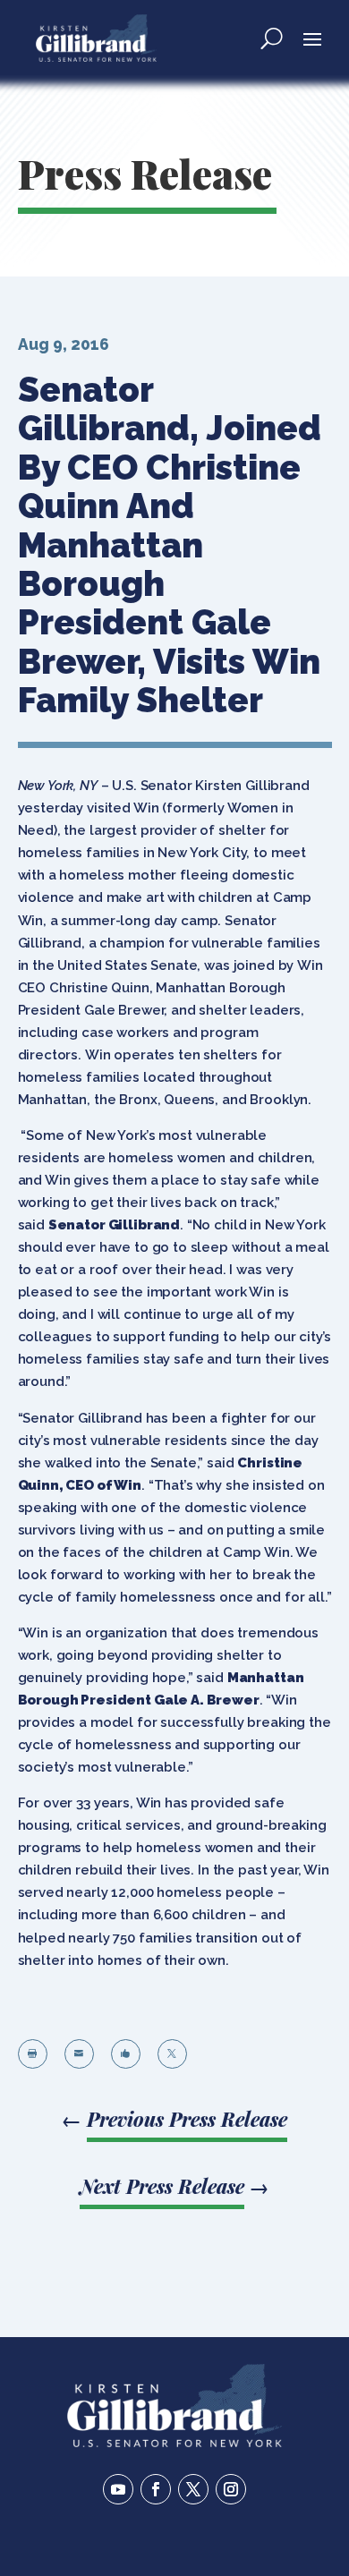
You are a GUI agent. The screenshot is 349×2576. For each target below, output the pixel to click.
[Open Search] (272, 38)
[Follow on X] (193, 2489)
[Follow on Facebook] (156, 2489)
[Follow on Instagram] (231, 2489)
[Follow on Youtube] (118, 2489)
